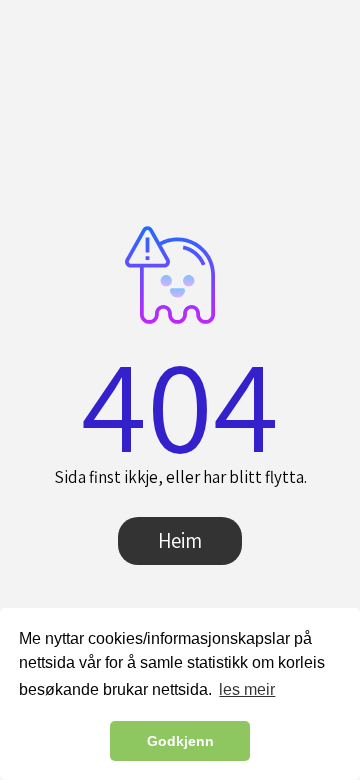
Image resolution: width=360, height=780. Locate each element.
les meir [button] (247, 689)
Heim (180, 540)
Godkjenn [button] (180, 741)
